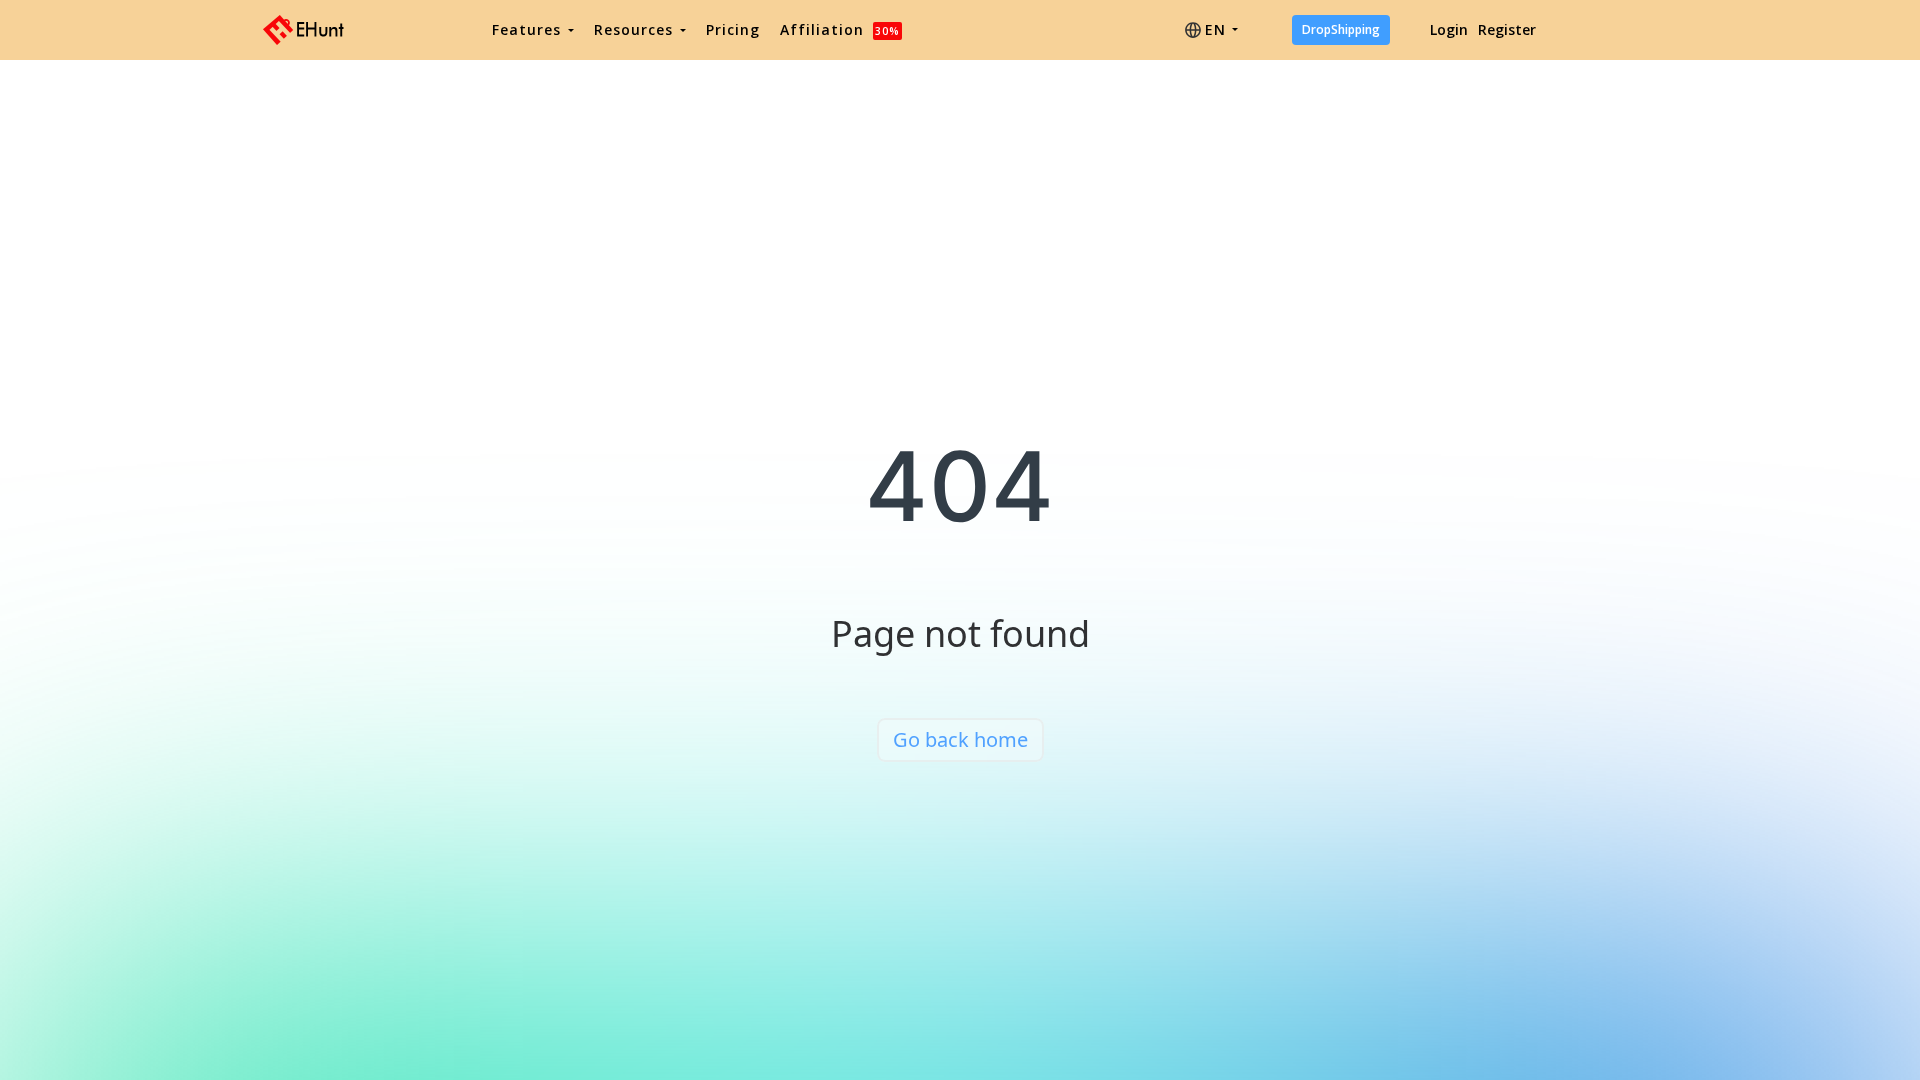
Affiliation (840, 29)
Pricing (733, 29)
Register (1507, 29)
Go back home (960, 739)
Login (1449, 29)
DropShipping (1341, 29)
